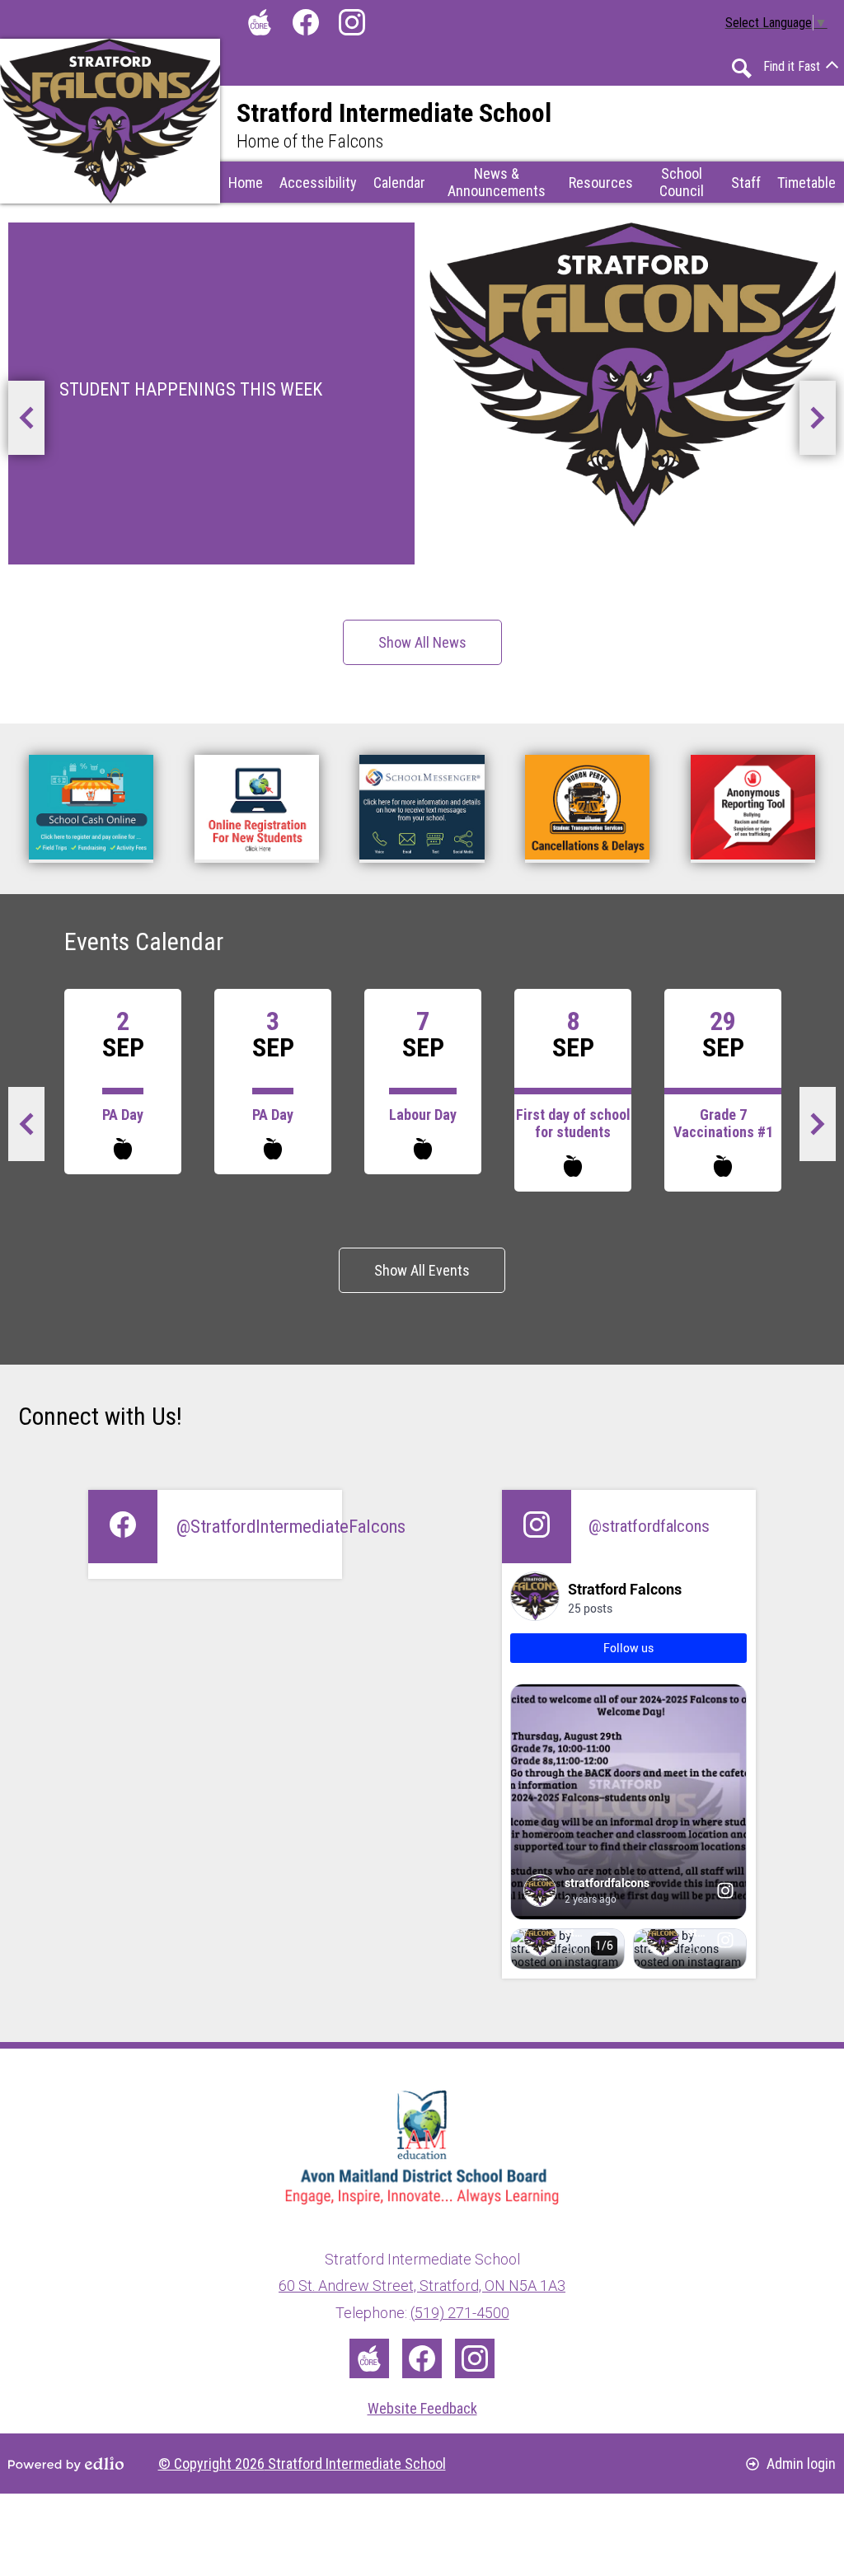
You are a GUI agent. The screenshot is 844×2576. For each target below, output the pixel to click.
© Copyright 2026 (302, 2464)
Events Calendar (144, 941)
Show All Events (422, 1270)
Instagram (352, 22)
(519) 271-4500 (460, 2313)
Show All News (422, 642)
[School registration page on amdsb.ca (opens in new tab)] (257, 809)
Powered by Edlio (66, 2464)
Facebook (306, 22)
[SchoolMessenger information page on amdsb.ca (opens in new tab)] (422, 809)
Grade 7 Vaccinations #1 (723, 1123)
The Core (260, 22)
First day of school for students (573, 1123)
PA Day (123, 1115)
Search (742, 68)
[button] (399, 182)
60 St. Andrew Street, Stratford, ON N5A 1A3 (422, 2286)
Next (827, 424)
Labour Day (423, 1115)
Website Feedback (422, 2408)
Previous (35, 424)
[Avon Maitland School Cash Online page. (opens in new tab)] (91, 809)
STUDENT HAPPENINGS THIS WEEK (191, 389)
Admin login (801, 2464)
